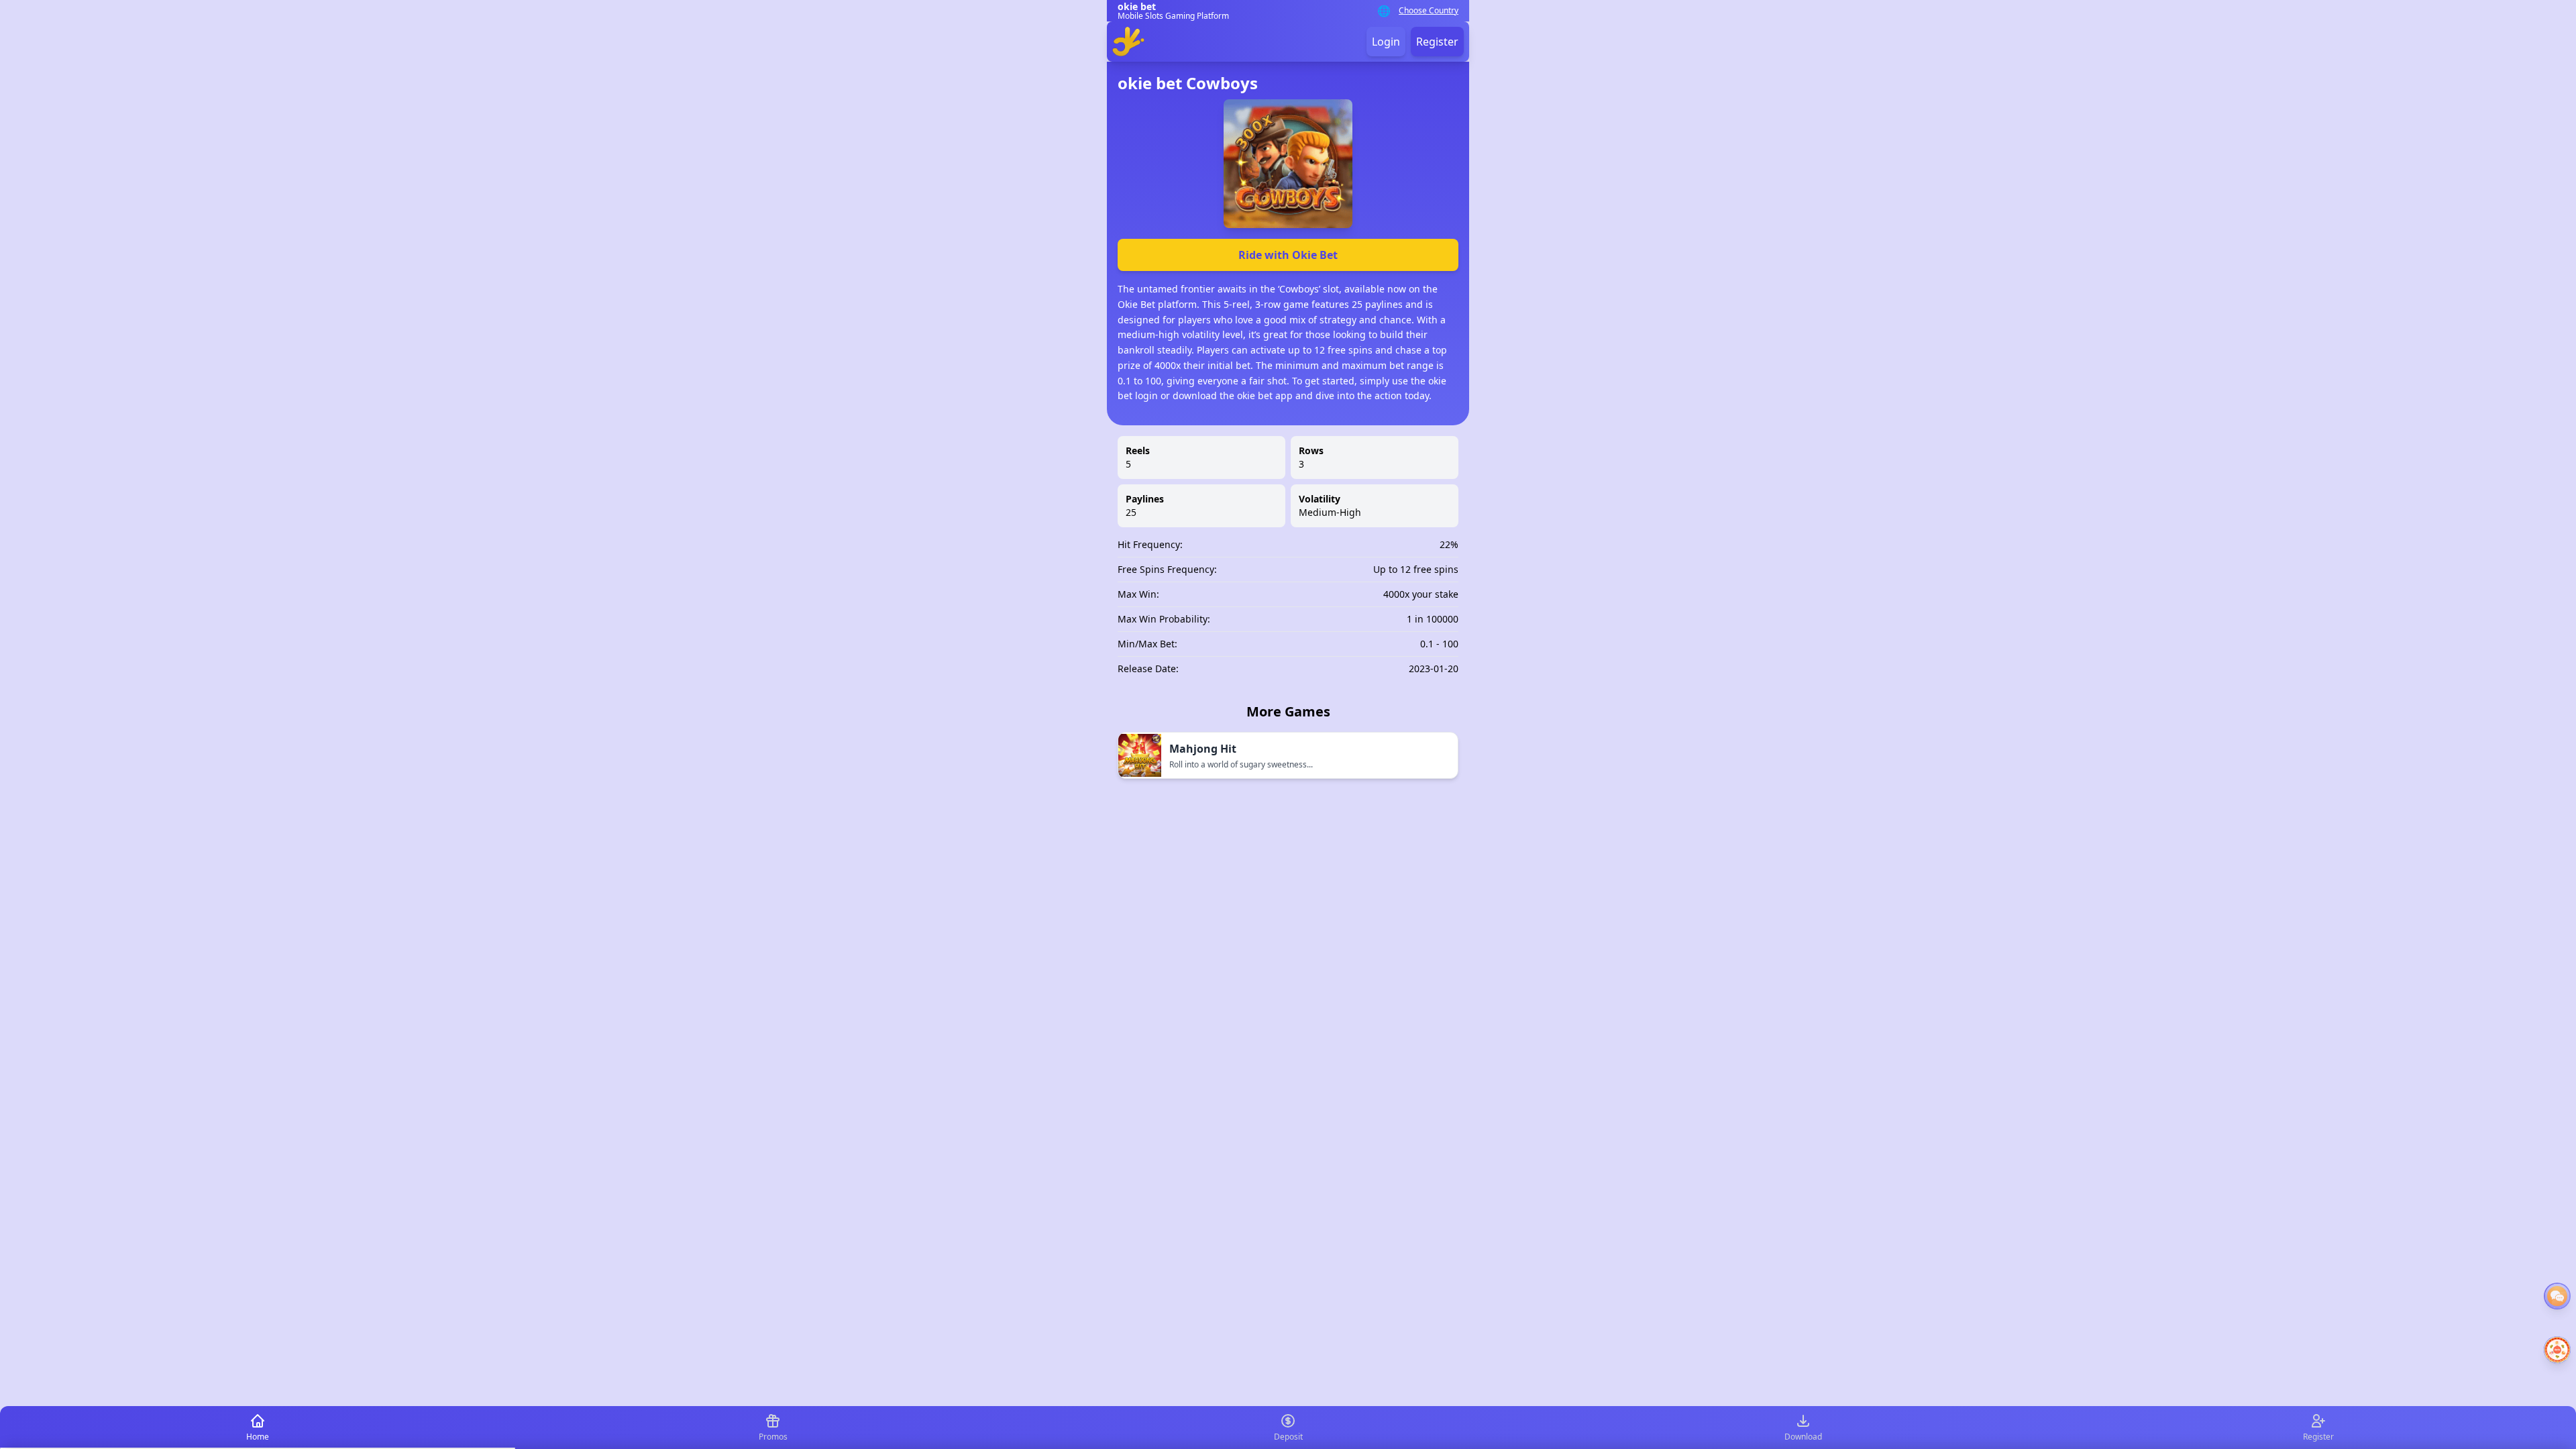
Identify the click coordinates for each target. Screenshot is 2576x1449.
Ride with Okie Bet (1288, 255)
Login (1386, 42)
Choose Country (1429, 11)
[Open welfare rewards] (2557, 1350)
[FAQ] (2557, 1296)
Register (1437, 42)
